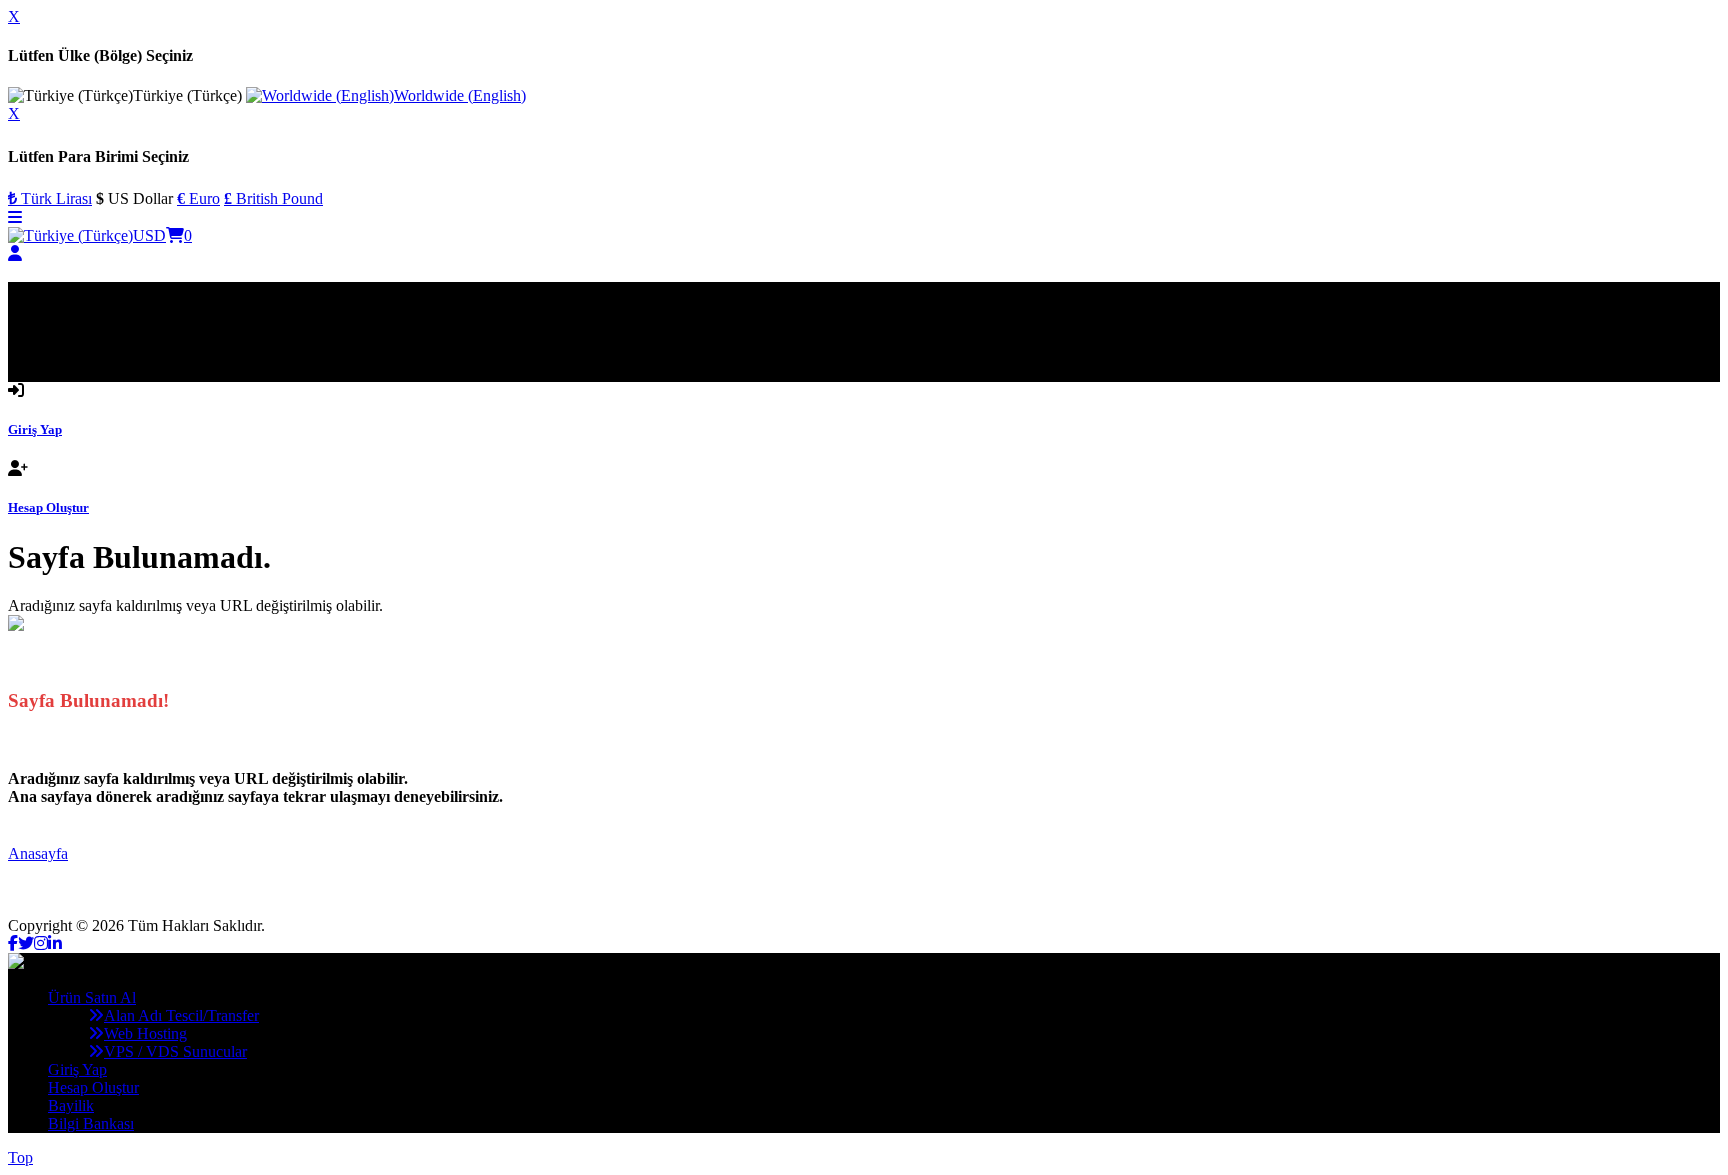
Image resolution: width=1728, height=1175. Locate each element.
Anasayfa (38, 853)
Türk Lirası (50, 198)
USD (149, 235)
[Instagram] (41, 943)
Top (20, 1157)
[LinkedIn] (55, 943)
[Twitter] (26, 943)
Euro (198, 198)
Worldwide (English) (460, 95)
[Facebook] (13, 943)
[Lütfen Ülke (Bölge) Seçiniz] (70, 236)
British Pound (273, 198)
